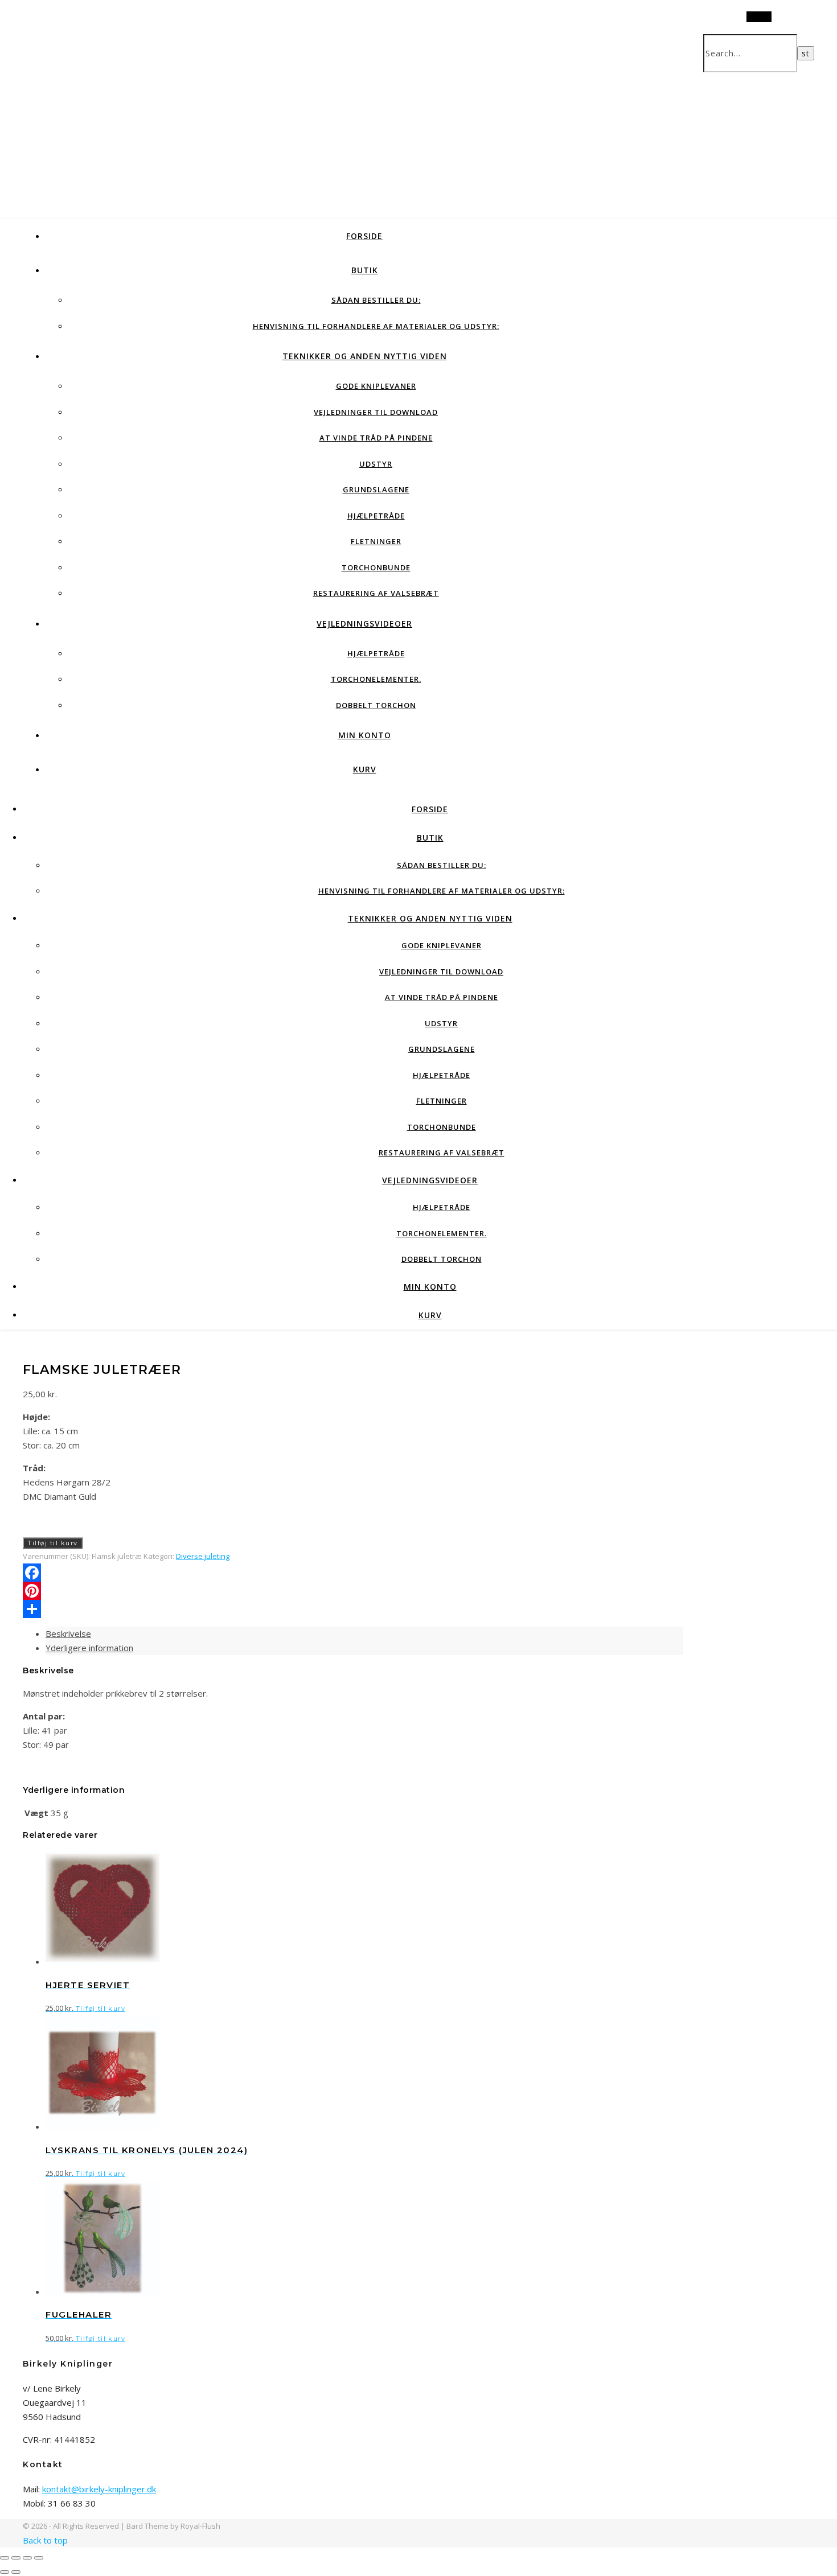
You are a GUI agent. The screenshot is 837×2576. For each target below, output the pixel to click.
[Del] (27, 2558)
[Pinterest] (353, 1591)
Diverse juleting (203, 1556)
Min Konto (365, 735)
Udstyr (376, 464)
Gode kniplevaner (376, 386)
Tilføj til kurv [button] (100, 2009)
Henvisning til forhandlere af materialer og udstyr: (376, 326)
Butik (365, 270)
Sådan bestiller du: (376, 300)
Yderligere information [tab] (89, 1648)
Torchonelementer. (376, 679)
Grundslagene (376, 489)
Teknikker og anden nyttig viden (365, 356)
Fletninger (376, 541)
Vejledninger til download (376, 412)
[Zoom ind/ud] (5, 2558)
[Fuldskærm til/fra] (16, 2558)
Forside (364, 236)
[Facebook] (353, 1573)
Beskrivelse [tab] (68, 1633)
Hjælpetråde (376, 516)
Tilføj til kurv (53, 1543)
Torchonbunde (376, 567)
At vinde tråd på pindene (376, 438)
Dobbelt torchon (376, 705)
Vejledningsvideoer (364, 624)
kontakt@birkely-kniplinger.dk (99, 2489)
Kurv (365, 769)
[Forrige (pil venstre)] (5, 2572)
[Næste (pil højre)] (16, 2572)
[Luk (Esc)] (39, 2558)
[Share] (353, 1609)
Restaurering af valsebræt (376, 593)
